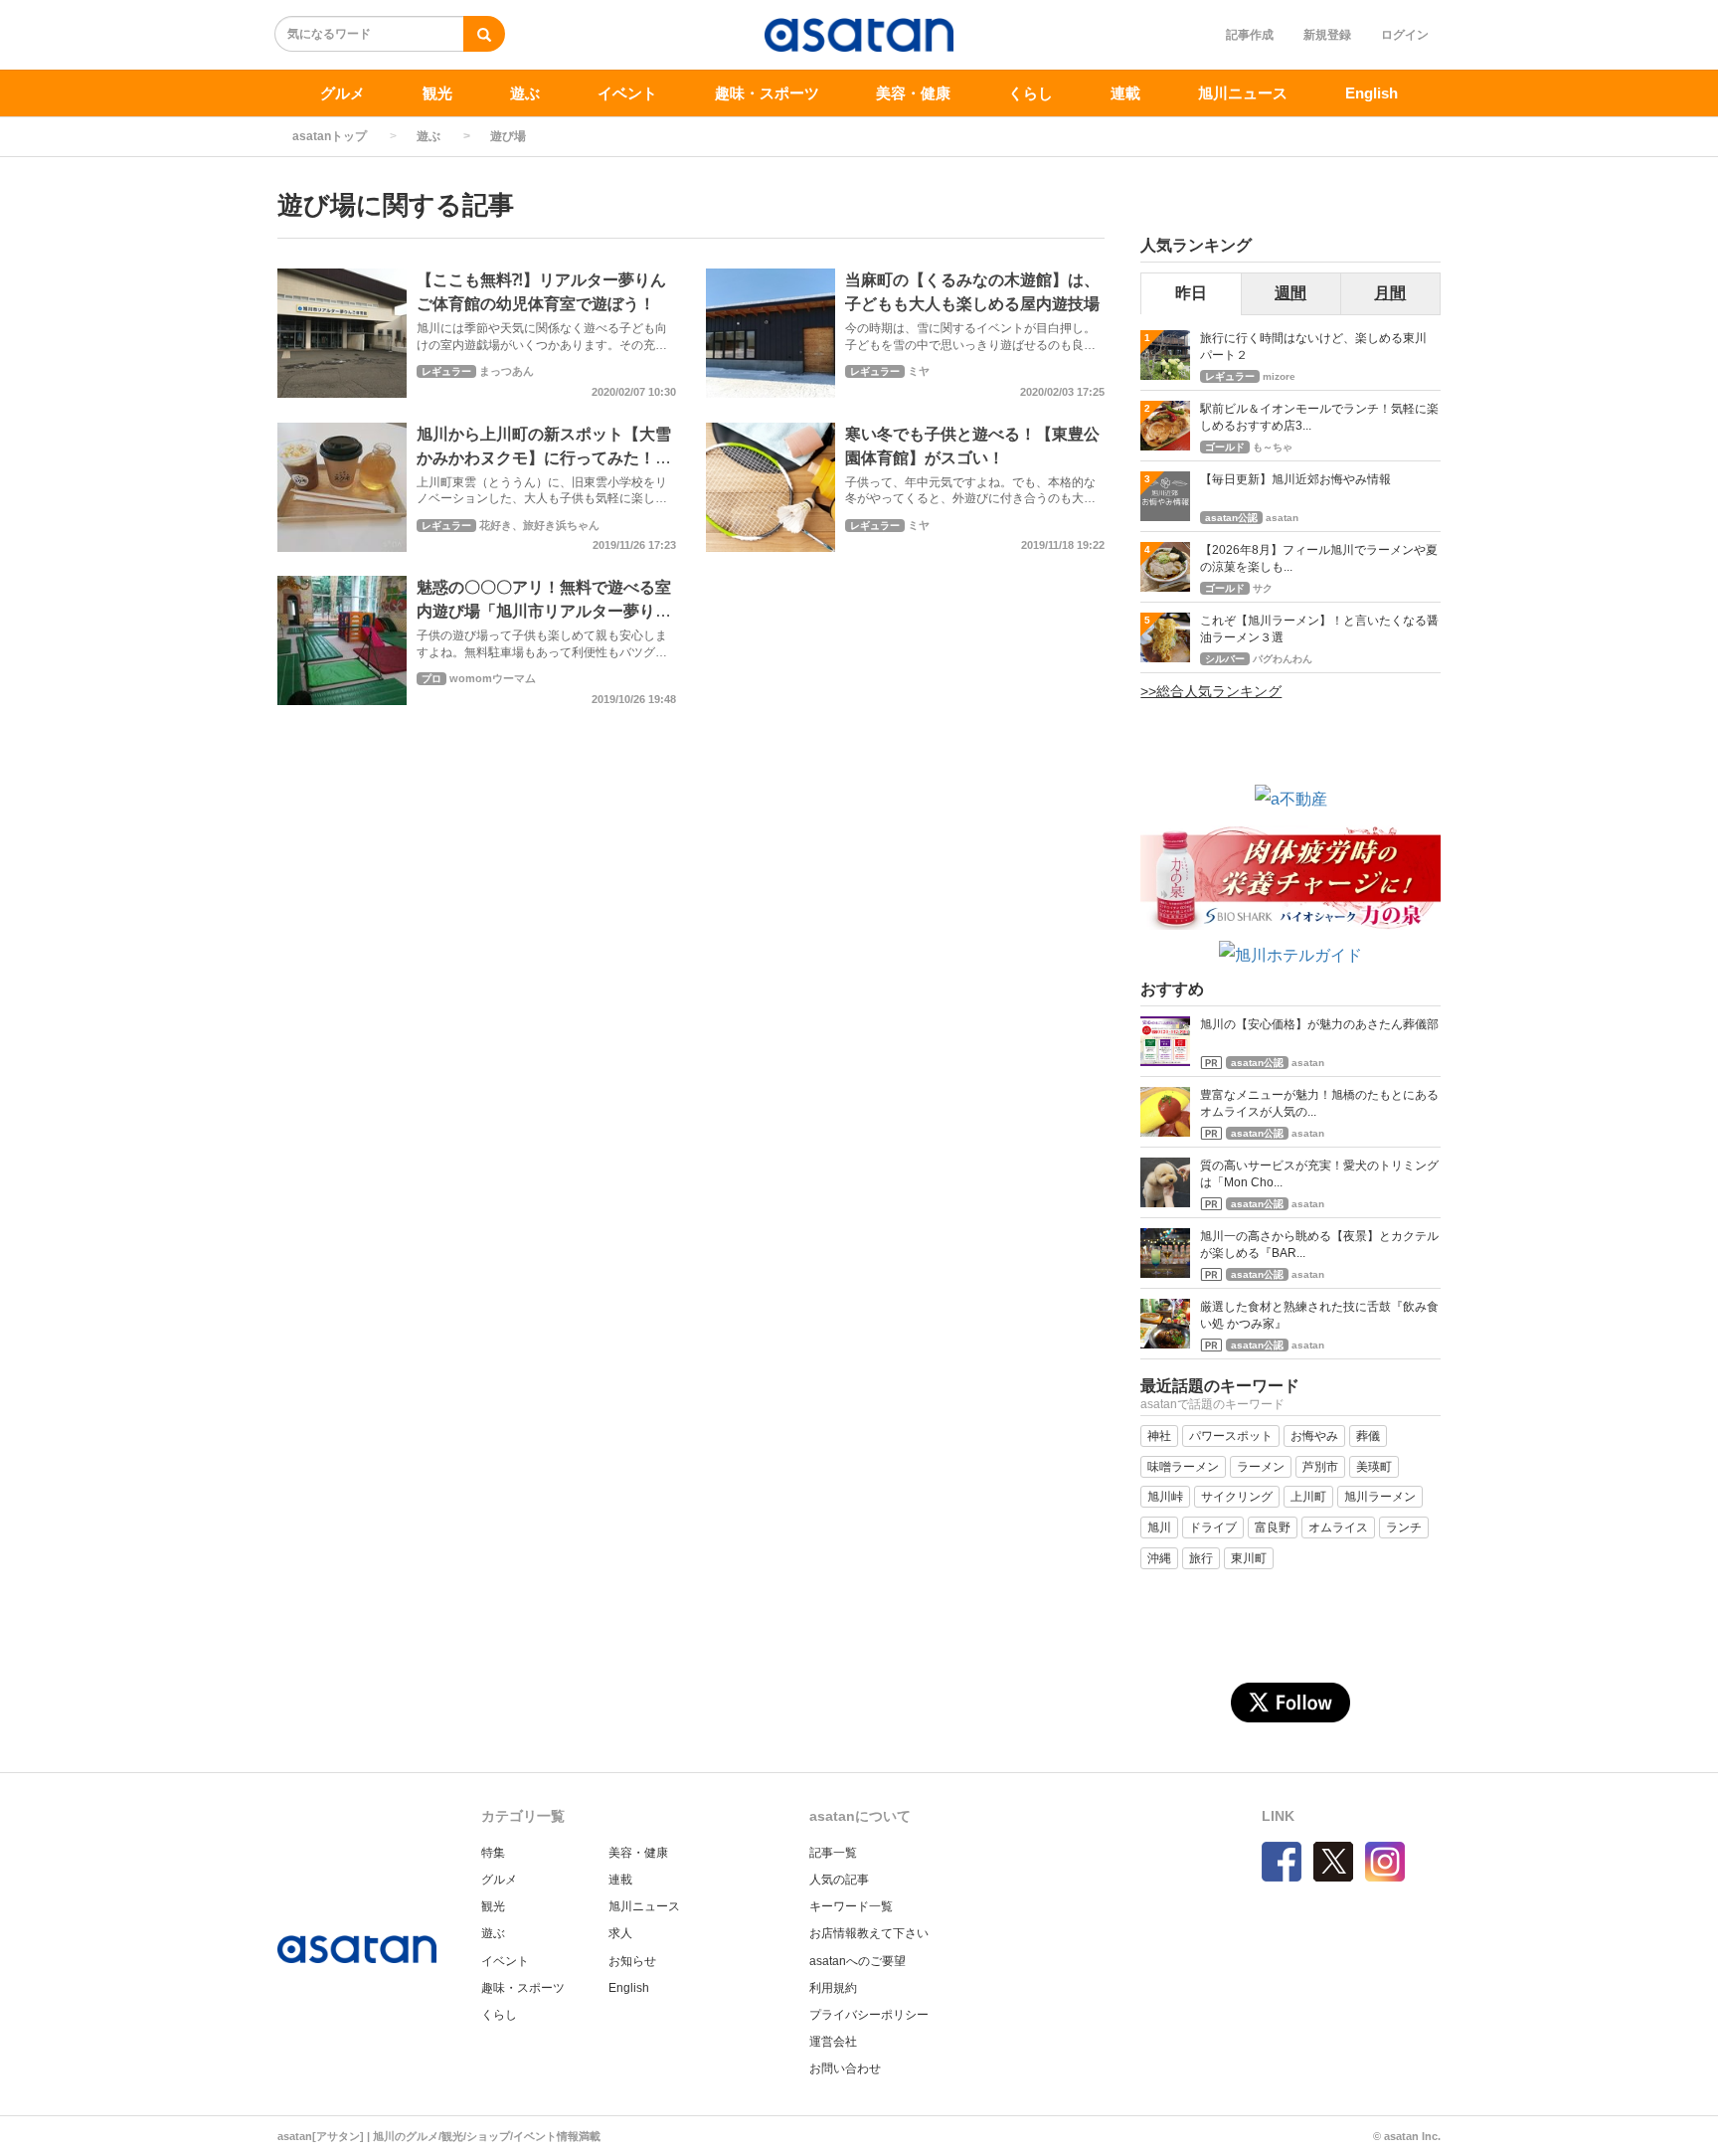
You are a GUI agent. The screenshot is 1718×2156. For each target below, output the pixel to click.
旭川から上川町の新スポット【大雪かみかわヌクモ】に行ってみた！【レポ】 (544, 458)
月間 (1390, 293)
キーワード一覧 (851, 1906)
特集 (493, 1853)
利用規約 (833, 1988)
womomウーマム (493, 678)
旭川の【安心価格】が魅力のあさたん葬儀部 (1319, 1024)
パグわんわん (1283, 659)
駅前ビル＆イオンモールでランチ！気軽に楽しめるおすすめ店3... (1319, 417)
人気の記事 (839, 1880)
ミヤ (919, 371)
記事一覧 (833, 1853)
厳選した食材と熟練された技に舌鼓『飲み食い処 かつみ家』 (1319, 1315)
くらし (1031, 93)
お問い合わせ (845, 2068)
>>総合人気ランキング (1211, 691)
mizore (1279, 376)
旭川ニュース (1243, 93)
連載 (1125, 93)
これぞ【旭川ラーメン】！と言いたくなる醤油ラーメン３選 (1319, 629)
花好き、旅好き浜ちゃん (539, 525)
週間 (1290, 293)
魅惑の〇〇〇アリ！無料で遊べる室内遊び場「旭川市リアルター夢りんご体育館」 (544, 611)
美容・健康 (913, 93)
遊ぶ (525, 93)
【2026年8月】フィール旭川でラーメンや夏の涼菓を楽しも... (1319, 558)
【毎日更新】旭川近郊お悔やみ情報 (1295, 479)
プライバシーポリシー (869, 2015)
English (1372, 93)
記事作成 (1250, 35)
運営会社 (833, 2042)
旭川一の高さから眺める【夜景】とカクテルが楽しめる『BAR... (1319, 1245)
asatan (1282, 518)
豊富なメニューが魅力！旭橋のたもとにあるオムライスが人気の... (1319, 1103)
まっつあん (507, 371)
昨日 (1191, 293)
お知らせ (632, 1961)
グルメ (343, 93)
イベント (627, 93)
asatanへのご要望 (858, 1961)
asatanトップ (330, 136)
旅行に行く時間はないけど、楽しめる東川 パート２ (1319, 347)
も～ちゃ (1273, 447)
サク (1263, 588)
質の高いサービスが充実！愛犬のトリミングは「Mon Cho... (1319, 1174)
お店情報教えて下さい (869, 1933)
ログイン (1405, 35)
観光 (437, 93)
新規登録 (1327, 35)
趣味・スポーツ (767, 93)
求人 (620, 1933)
